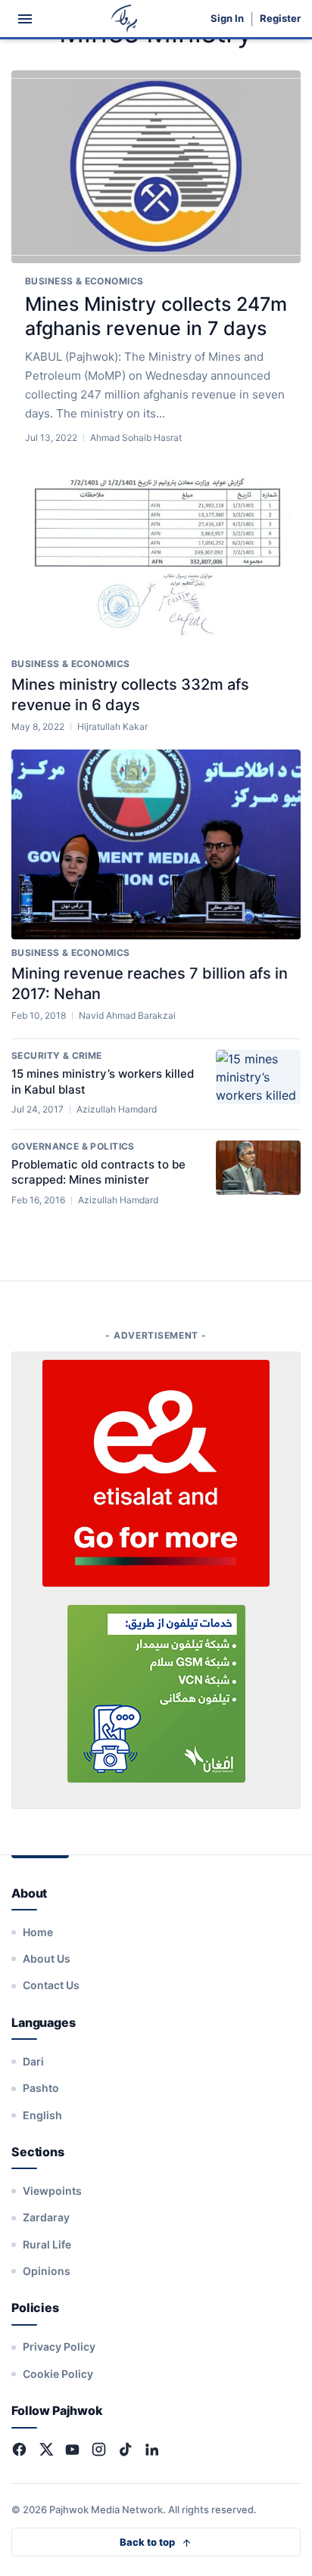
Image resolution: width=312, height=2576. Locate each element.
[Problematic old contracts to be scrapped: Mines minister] (258, 1168)
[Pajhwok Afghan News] (125, 19)
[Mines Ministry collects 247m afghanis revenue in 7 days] (156, 167)
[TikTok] (125, 2449)
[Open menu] (25, 19)
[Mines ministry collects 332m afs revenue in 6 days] (156, 556)
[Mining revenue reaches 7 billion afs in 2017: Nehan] (156, 844)
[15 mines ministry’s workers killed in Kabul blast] (258, 1077)
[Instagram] (99, 2449)
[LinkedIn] (152, 2449)
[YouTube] (72, 2449)
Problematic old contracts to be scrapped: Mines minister (98, 1172)
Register (280, 19)
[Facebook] (19, 2449)
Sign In (227, 19)
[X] (46, 2449)
